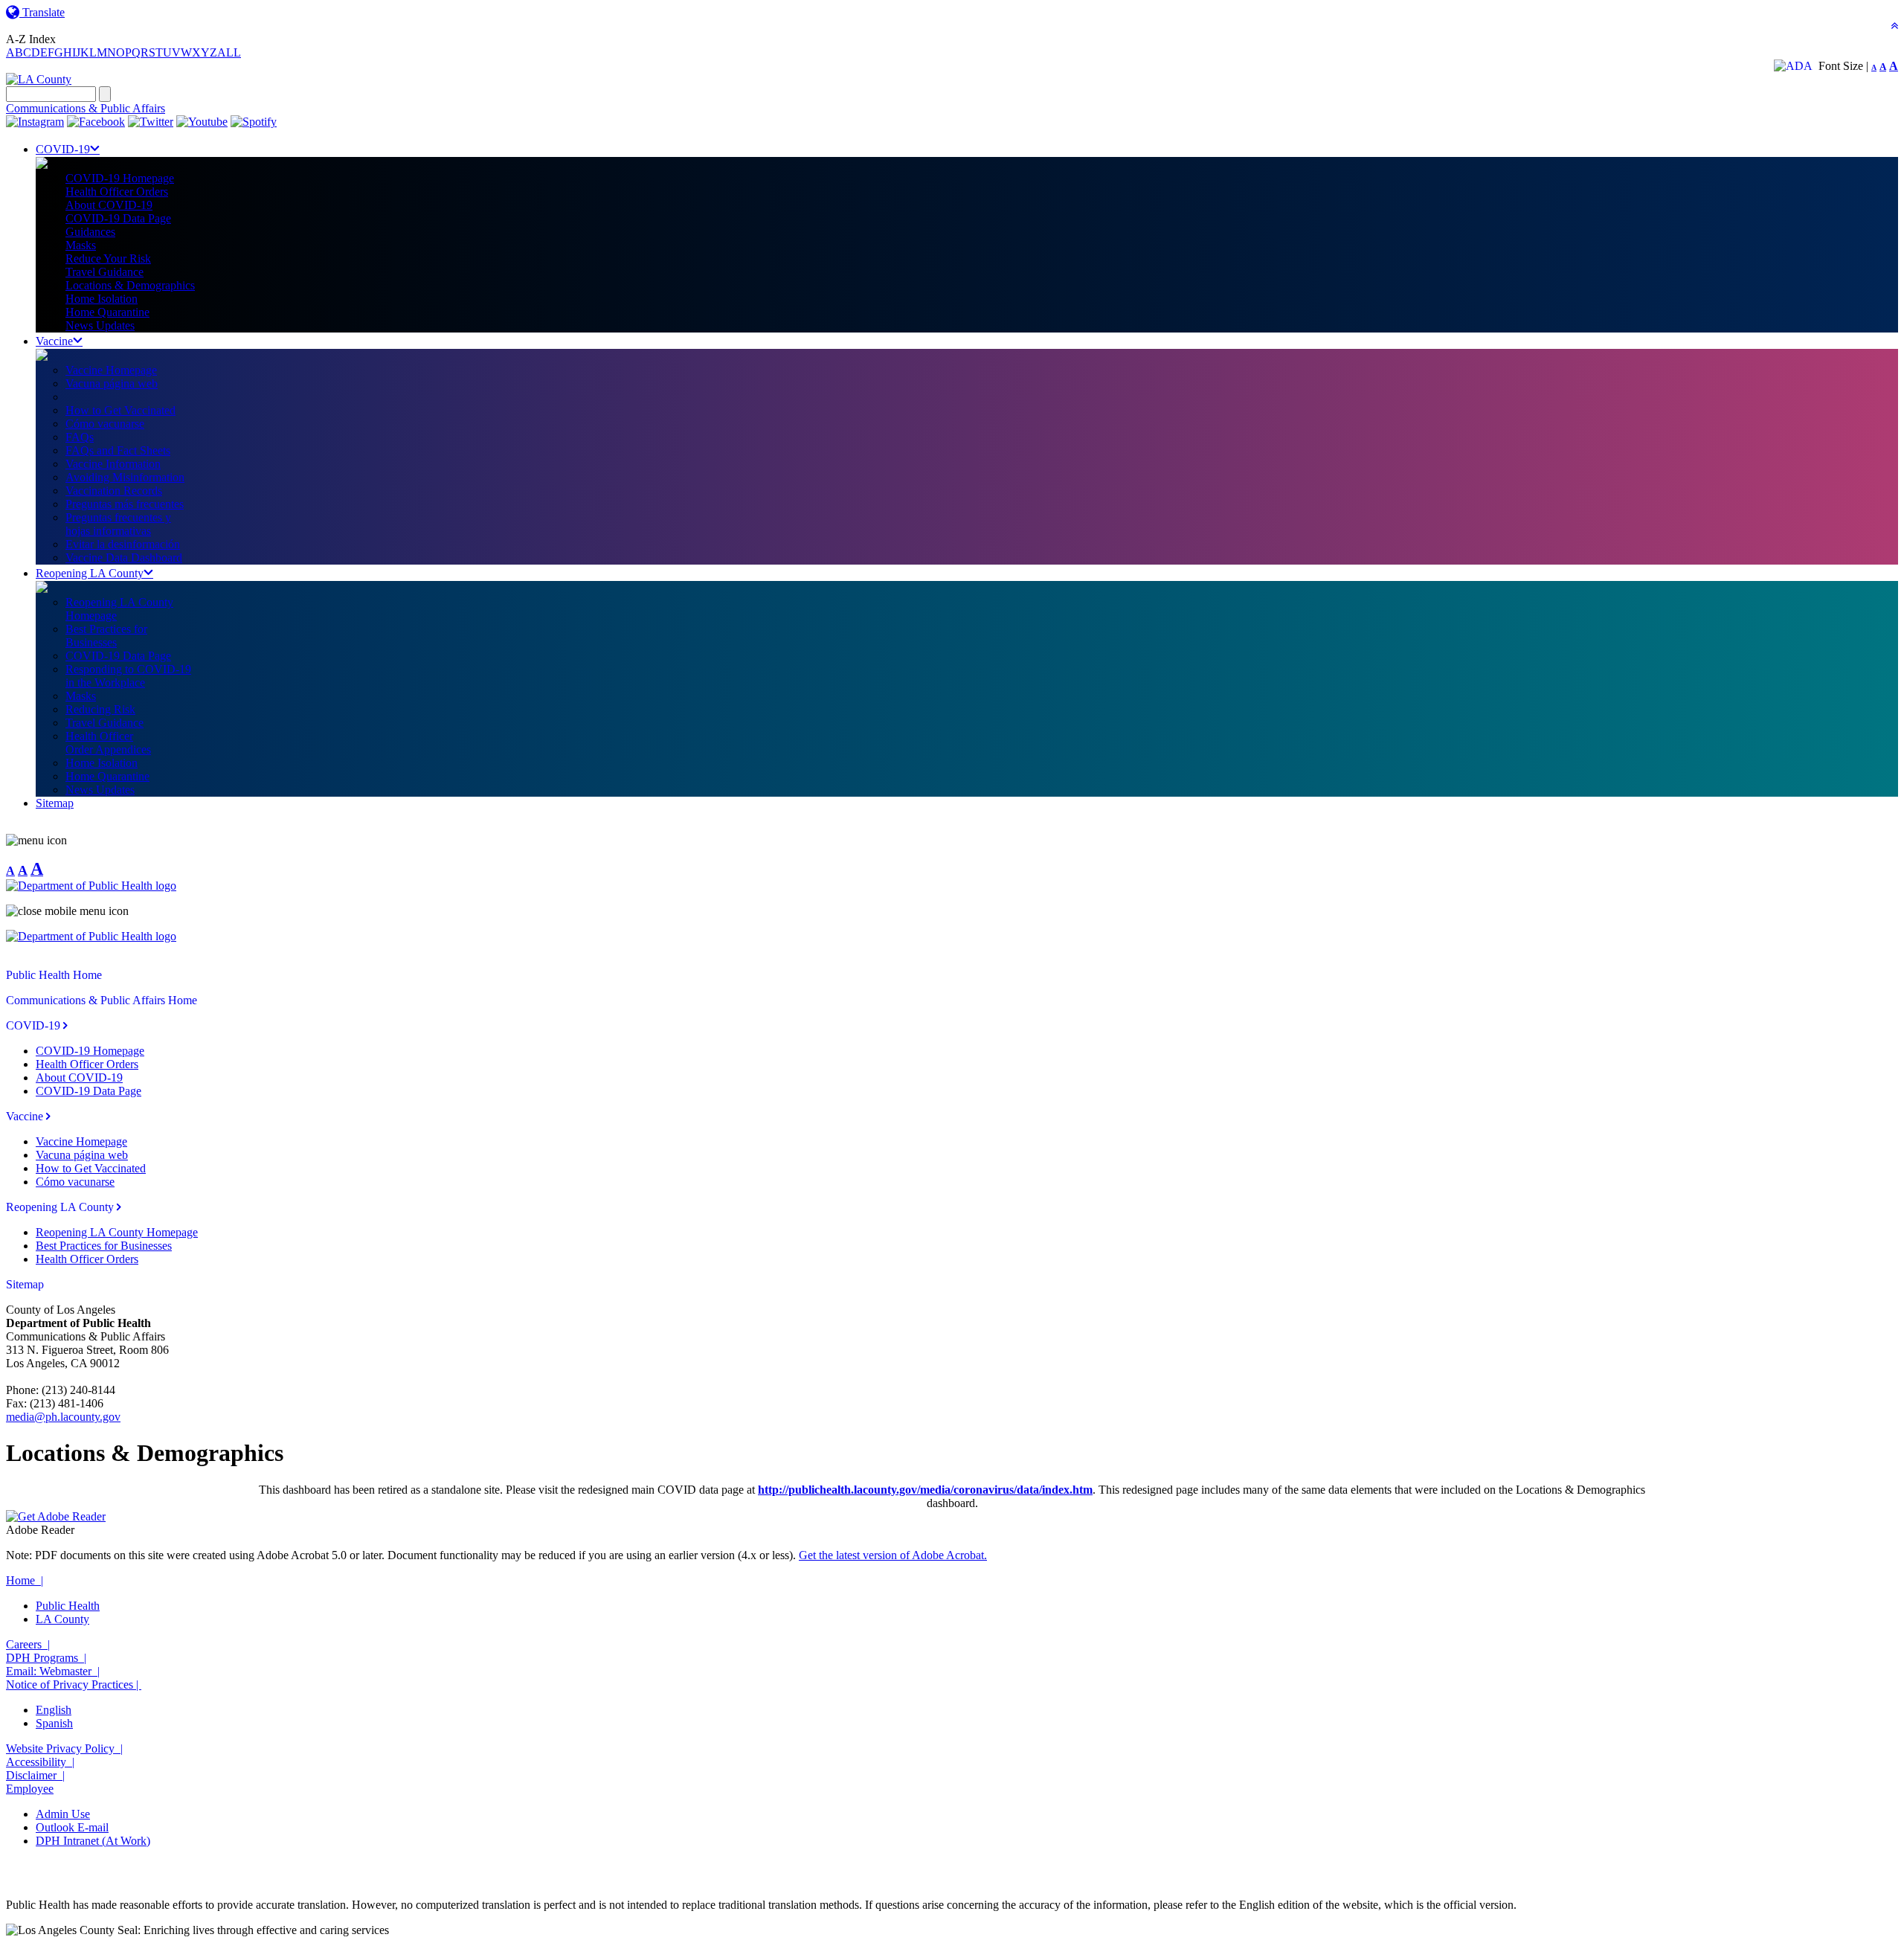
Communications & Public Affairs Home (102, 1000)
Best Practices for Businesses (104, 1246)
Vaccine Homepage (111, 370)
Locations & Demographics (130, 285)
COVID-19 (63, 149)
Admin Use (63, 1814)
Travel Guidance (104, 272)
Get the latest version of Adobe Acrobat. (893, 1555)
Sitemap (55, 803)
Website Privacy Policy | (64, 1748)
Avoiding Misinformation (125, 477)
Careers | (28, 1644)
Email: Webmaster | (53, 1671)
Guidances (90, 232)
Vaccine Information (113, 464)
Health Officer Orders (117, 192)
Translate (42, 12)
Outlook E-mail (72, 1827)
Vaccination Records (114, 491)
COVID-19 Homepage (120, 178)
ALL (229, 52)
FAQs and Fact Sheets (118, 450)
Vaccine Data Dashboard (124, 558)
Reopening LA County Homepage (117, 1232)
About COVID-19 (109, 205)
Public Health (68, 1606)
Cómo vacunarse (105, 424)
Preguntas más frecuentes (125, 504)
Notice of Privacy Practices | (74, 1685)
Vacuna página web (112, 383)
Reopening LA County (90, 573)
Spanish (54, 1723)
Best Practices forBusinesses (106, 636)
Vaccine (54, 341)
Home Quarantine (107, 312)
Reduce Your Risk (108, 258)
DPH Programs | (46, 1658)
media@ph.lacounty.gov (63, 1417)
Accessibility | (40, 1762)
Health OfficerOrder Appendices (108, 743)
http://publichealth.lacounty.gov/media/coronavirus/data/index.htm (925, 1490)
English (54, 1710)
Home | (25, 1580)
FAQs (80, 437)
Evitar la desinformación (123, 544)
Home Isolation (102, 299)
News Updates (100, 325)
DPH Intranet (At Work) (93, 1841)
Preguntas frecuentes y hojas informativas (118, 524)
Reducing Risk (100, 709)
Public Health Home (54, 975)
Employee (30, 1789)
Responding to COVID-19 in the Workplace (128, 676)
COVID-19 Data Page (118, 218)
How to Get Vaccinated (120, 410)
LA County (62, 1619)
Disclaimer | (35, 1775)
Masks (81, 245)
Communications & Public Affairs (86, 108)
